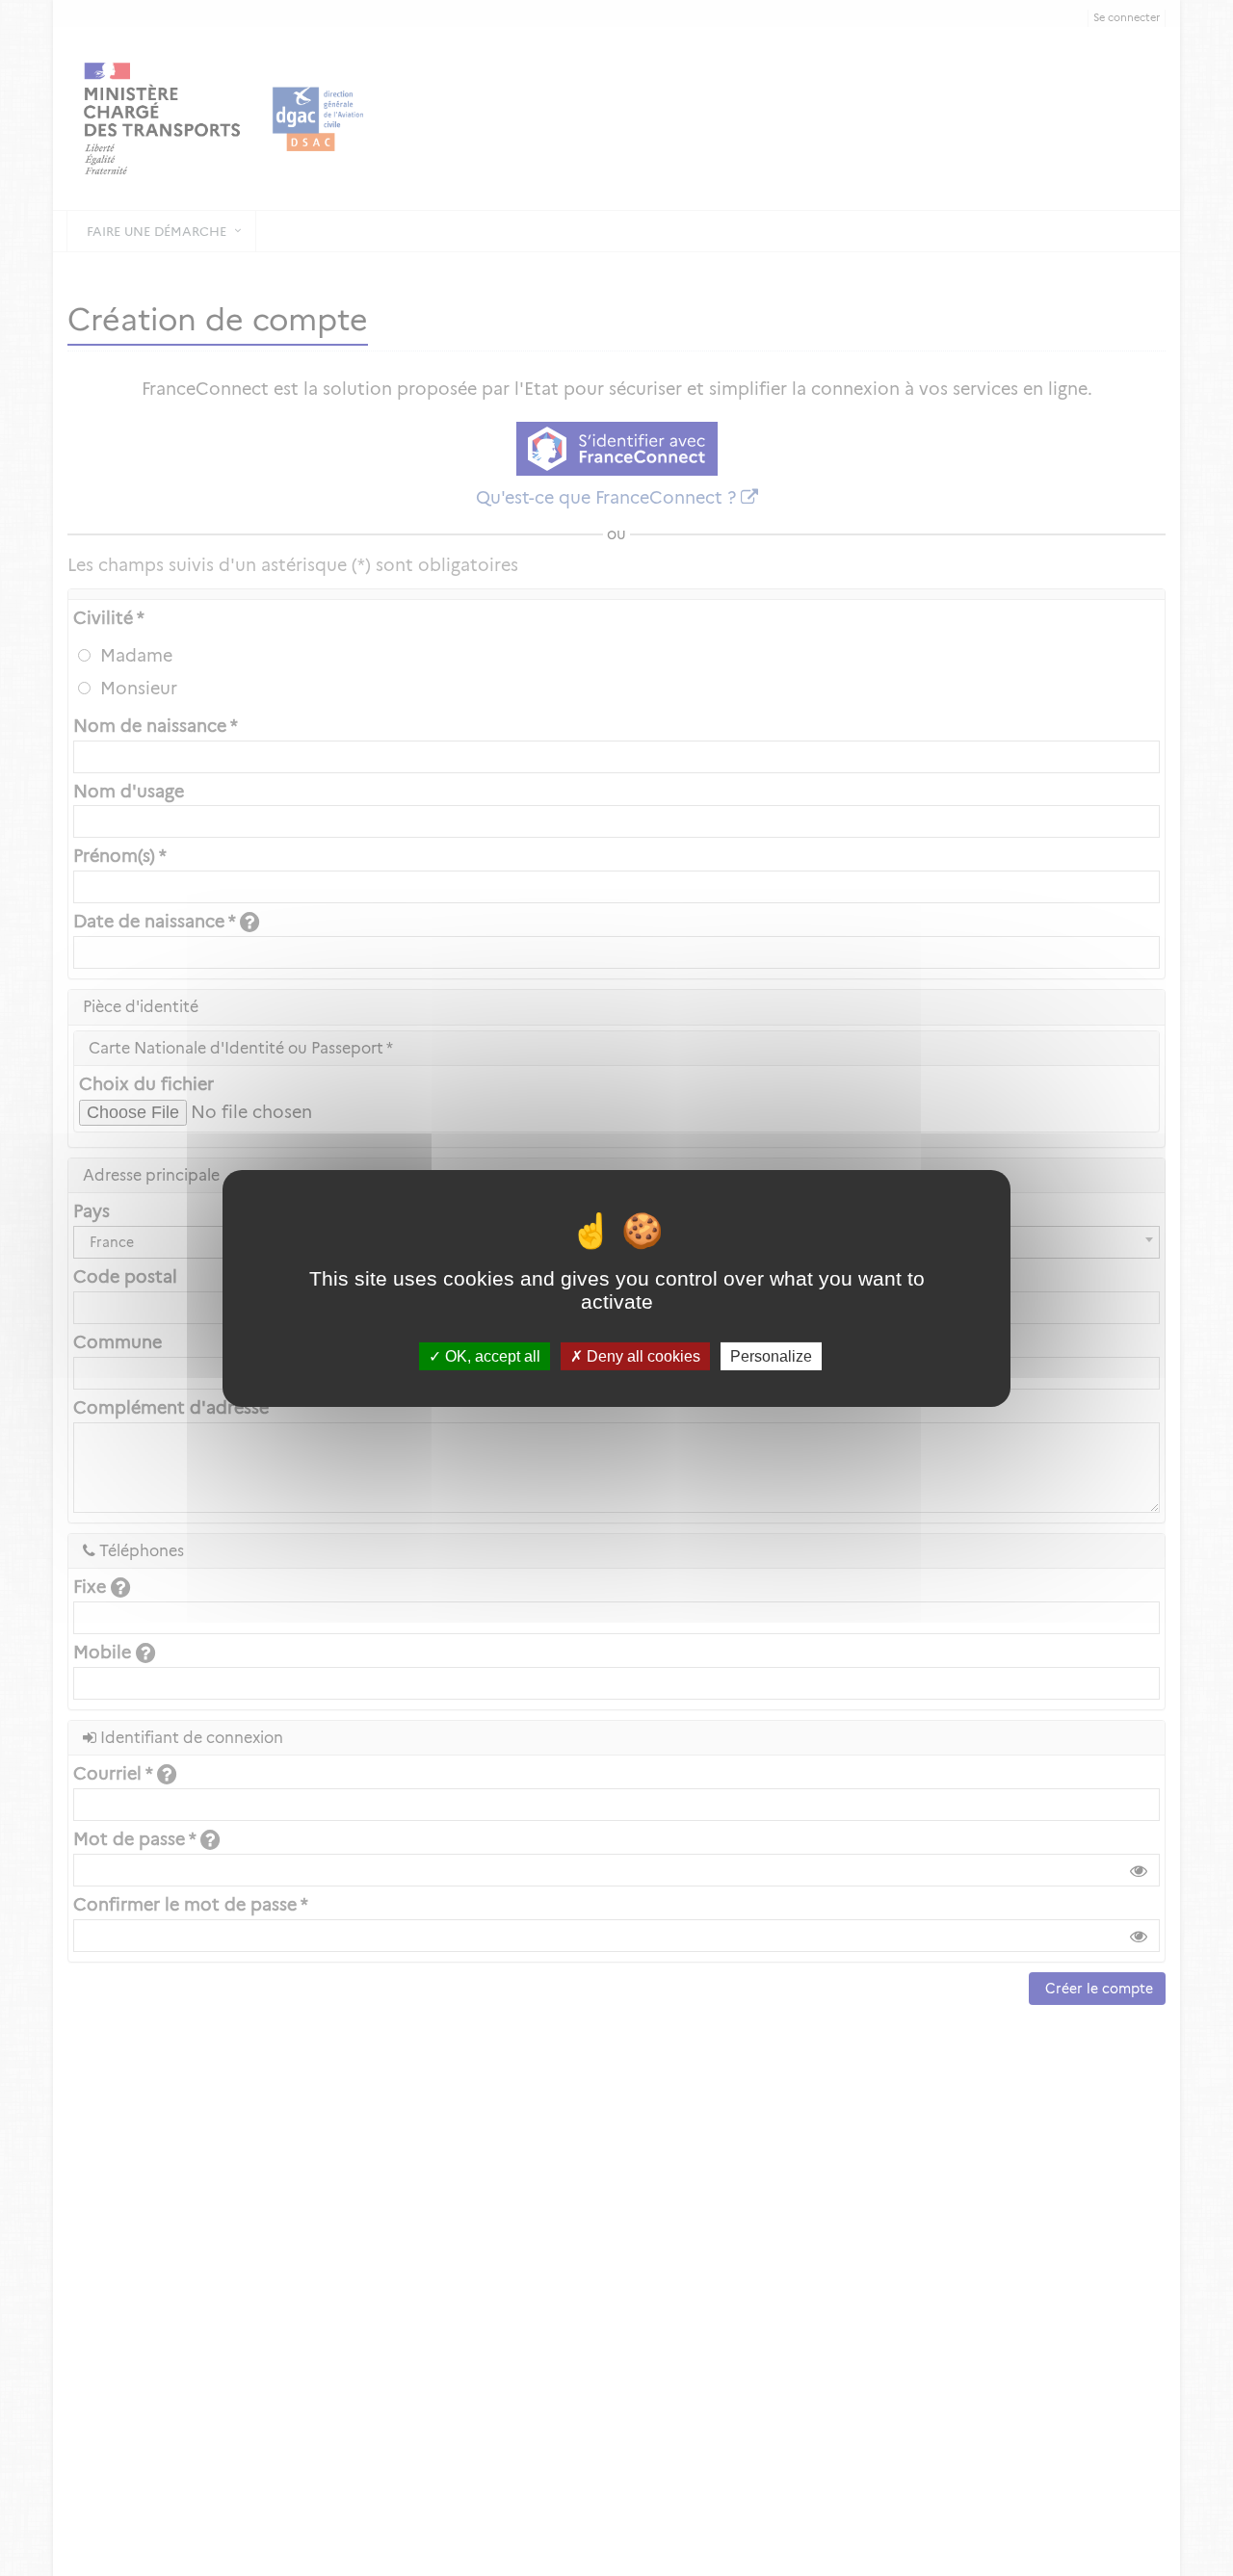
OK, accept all (491, 1355)
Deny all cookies (642, 1355)
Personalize (771, 1355)
